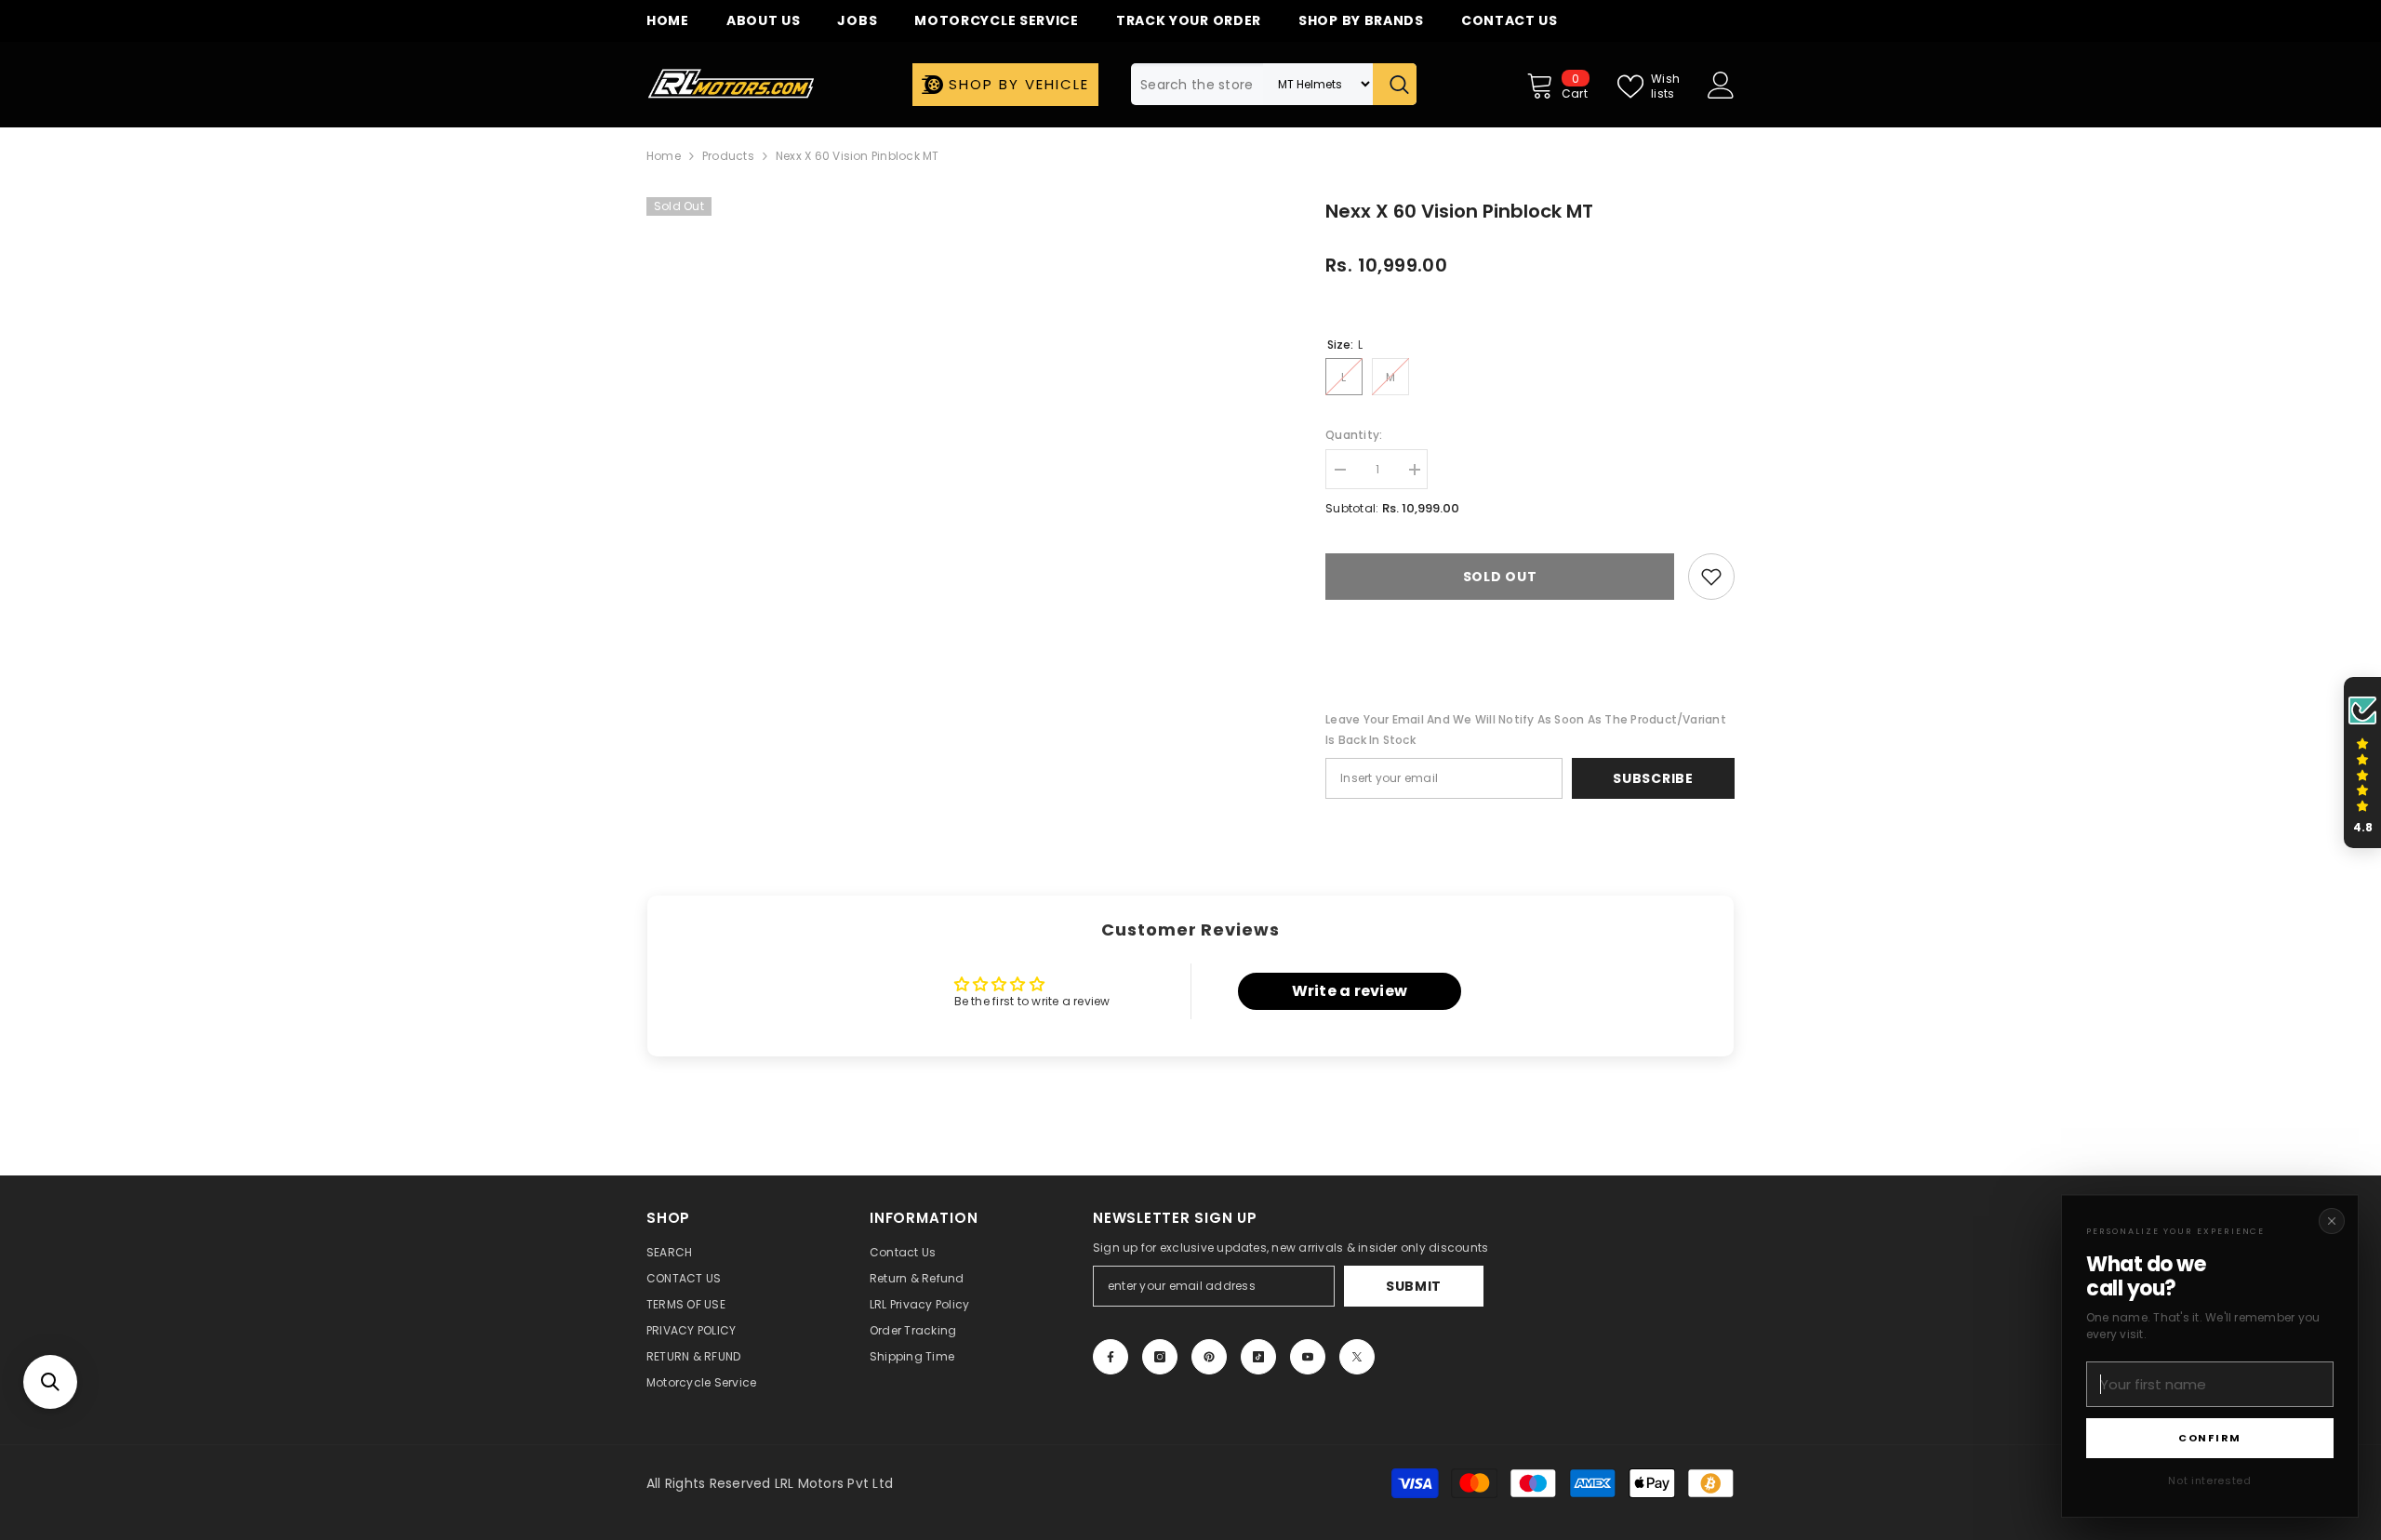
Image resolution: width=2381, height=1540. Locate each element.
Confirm (2210, 1438)
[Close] (2332, 1221)
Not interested (2209, 1480)
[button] (50, 1382)
